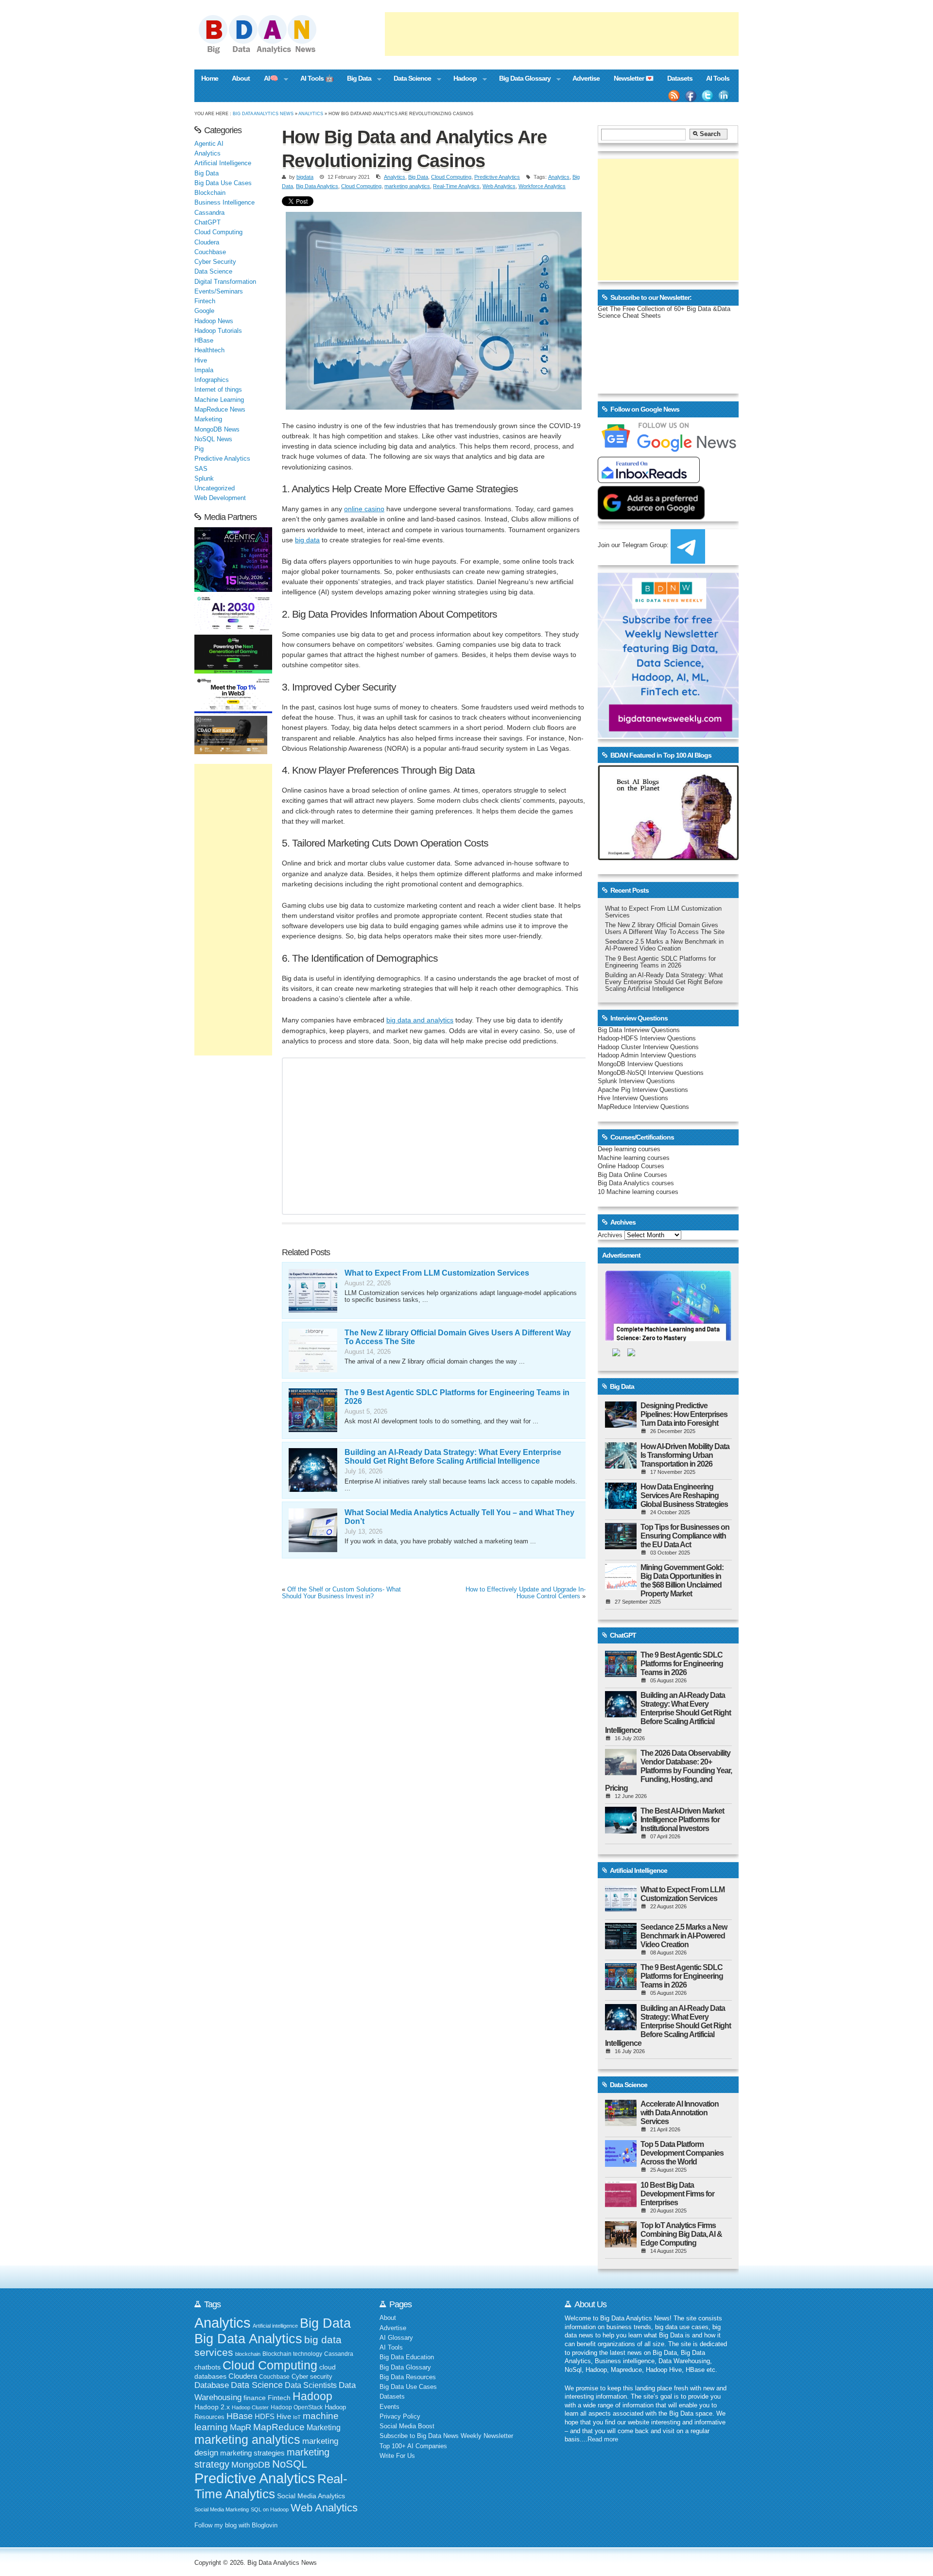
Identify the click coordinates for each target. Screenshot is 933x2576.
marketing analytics (407, 186)
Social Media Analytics (311, 2496)
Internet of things (218, 390)
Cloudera (207, 242)
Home (210, 78)
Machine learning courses (634, 1158)
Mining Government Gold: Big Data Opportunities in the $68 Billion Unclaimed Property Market (682, 1581)
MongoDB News (217, 430)
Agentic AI (209, 144)
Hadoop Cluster (250, 2407)
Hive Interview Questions (633, 1098)
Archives (610, 1235)
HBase (204, 341)
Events (389, 2407)
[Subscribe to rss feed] (674, 96)
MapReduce (279, 2427)
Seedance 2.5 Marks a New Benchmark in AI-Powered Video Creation (664, 945)
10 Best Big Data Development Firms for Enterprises (677, 2194)
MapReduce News (220, 410)
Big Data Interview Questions (639, 1030)
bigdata (305, 177)
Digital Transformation (225, 282)
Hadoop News (214, 321)
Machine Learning (219, 400)
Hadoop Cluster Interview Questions (648, 1047)
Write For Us (397, 2456)
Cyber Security (215, 262)
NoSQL (290, 2464)
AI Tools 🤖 (317, 78)
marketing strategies (252, 2453)
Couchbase (210, 252)
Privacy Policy (400, 2417)
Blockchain (210, 193)
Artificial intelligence (275, 2326)
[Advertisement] (562, 34)
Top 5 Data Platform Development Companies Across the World (682, 2153)
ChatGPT (207, 223)
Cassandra (209, 213)
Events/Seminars (219, 292)
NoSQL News (213, 439)
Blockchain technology (292, 2354)
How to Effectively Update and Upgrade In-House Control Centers (526, 1593)
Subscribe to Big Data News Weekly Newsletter (446, 2436)
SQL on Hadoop (270, 2509)
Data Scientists (311, 2385)
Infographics (212, 380)
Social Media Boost (407, 2426)
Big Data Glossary (521, 79)
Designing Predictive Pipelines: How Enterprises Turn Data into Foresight (684, 1414)
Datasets (680, 78)
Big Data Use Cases (223, 183)
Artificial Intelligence (223, 163)
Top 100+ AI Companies (413, 2446)
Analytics (311, 113)
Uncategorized (215, 488)
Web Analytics (499, 186)
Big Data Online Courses (632, 1175)
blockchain (248, 2354)
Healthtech (209, 350)
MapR (241, 2427)
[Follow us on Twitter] (708, 96)
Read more (603, 2439)
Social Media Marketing (222, 2509)
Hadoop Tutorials (218, 331)
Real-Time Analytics (456, 186)
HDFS (265, 2416)
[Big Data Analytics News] (268, 52)
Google (204, 311)
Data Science (409, 79)
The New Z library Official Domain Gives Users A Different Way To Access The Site (665, 929)
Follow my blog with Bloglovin (236, 2525)
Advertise (586, 78)
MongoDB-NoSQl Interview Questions (651, 1073)
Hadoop (461, 79)
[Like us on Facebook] (691, 96)
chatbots (207, 2367)
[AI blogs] (668, 860)
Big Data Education (407, 2357)
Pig (199, 449)
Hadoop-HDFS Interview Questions (647, 1038)
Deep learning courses (629, 1149)
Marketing (208, 419)
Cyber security (312, 2377)
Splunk (204, 479)
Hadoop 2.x (212, 2407)
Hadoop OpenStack (297, 2407)
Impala (204, 370)
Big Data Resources (408, 2377)
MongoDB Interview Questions (640, 1064)
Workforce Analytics (542, 186)
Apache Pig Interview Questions (643, 1090)
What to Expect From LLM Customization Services (437, 1273)
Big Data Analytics (317, 186)
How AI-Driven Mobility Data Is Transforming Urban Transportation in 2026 (685, 1455)
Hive (201, 361)
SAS (201, 469)
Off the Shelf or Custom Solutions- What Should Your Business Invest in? (341, 1593)
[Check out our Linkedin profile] (724, 96)
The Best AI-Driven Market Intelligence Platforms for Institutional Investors (682, 1820)
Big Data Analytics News (263, 113)
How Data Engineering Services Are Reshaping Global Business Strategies (684, 1495)
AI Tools (718, 78)
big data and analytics (420, 1020)
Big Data (356, 79)
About (241, 78)
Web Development (220, 498)
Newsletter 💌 (634, 78)
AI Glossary (396, 2338)
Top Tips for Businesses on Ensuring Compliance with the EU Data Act (685, 1536)
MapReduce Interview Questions (643, 1107)
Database (212, 2385)
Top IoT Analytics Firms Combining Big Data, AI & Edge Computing (681, 2234)
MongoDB (251, 2465)
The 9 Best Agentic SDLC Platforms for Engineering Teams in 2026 (660, 962)
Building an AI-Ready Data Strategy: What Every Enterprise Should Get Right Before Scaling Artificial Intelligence (453, 1457)
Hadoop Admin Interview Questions (647, 1055)
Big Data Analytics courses (636, 1183)
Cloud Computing (451, 177)
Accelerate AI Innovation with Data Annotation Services (680, 2113)
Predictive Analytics (497, 177)
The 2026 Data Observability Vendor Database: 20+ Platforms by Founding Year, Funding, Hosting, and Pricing (668, 1771)
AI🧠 (268, 79)
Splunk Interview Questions (636, 1081)
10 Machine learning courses (638, 1192)
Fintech (205, 301)
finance (255, 2398)
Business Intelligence (225, 203)
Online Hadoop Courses (631, 1166)
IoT (297, 2417)
